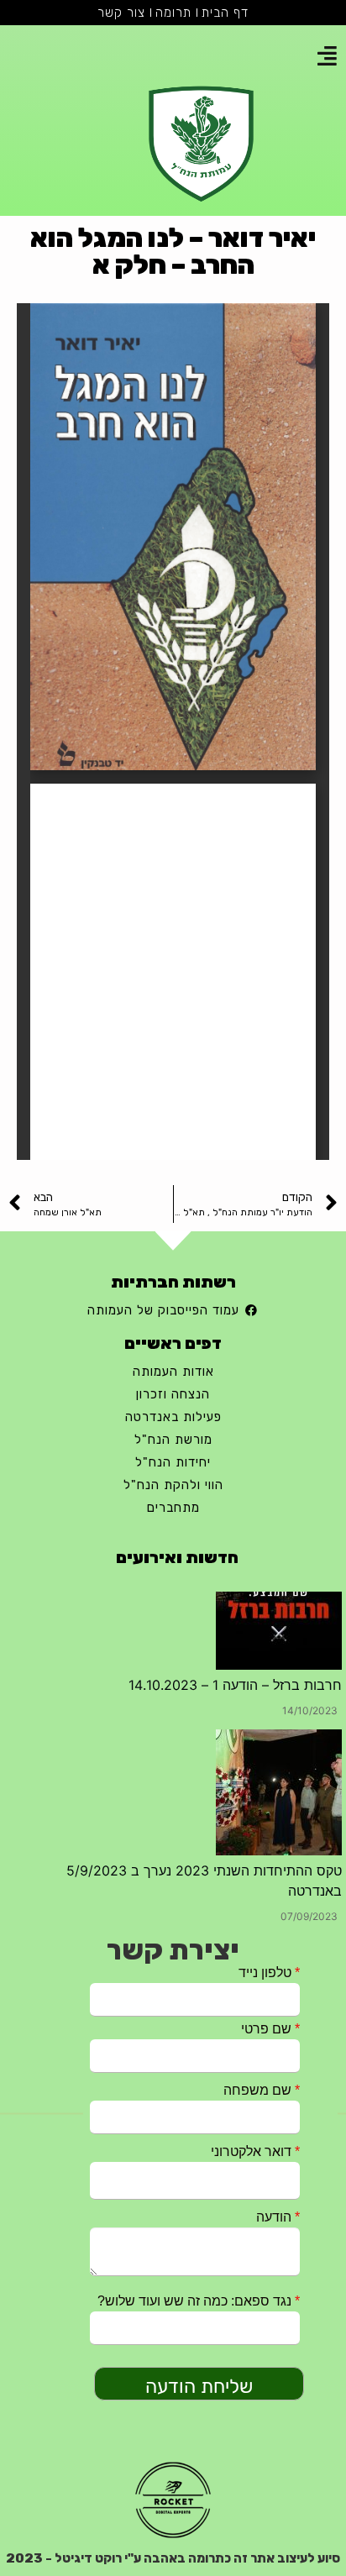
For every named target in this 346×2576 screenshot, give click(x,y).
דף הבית (225, 13)
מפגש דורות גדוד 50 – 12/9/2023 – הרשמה (212, 1812)
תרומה (173, 13)
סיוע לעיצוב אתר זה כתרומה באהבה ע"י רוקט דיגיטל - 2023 (173, 2558)
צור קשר (121, 13)
